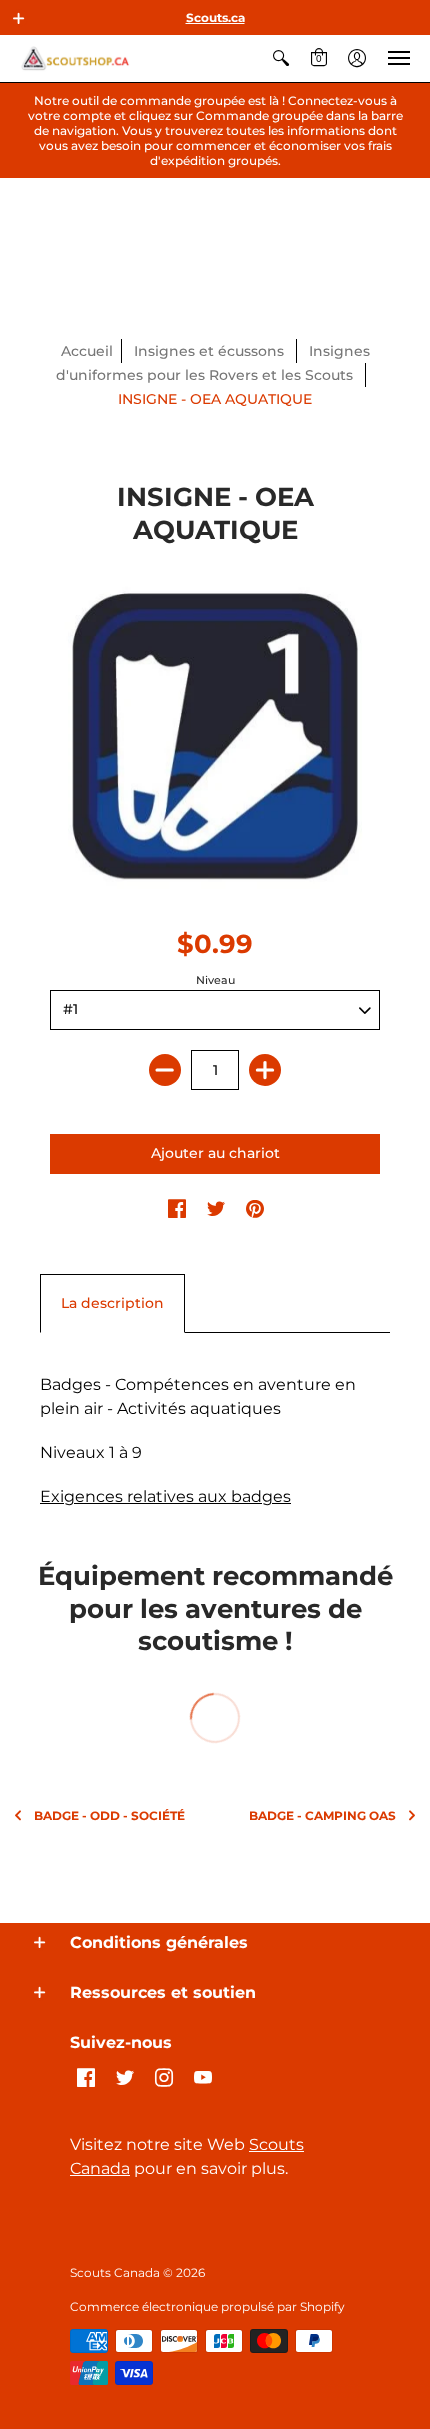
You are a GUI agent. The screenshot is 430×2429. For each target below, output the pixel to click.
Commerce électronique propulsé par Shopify (207, 2306)
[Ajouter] (265, 1070)
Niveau (215, 980)
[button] (19, 18)
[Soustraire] (165, 1070)
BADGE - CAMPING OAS (322, 1815)
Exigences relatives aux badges (165, 1496)
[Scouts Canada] (75, 58)
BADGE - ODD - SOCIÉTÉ (109, 1815)
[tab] (112, 1304)
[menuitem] (281, 58)
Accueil (87, 351)
